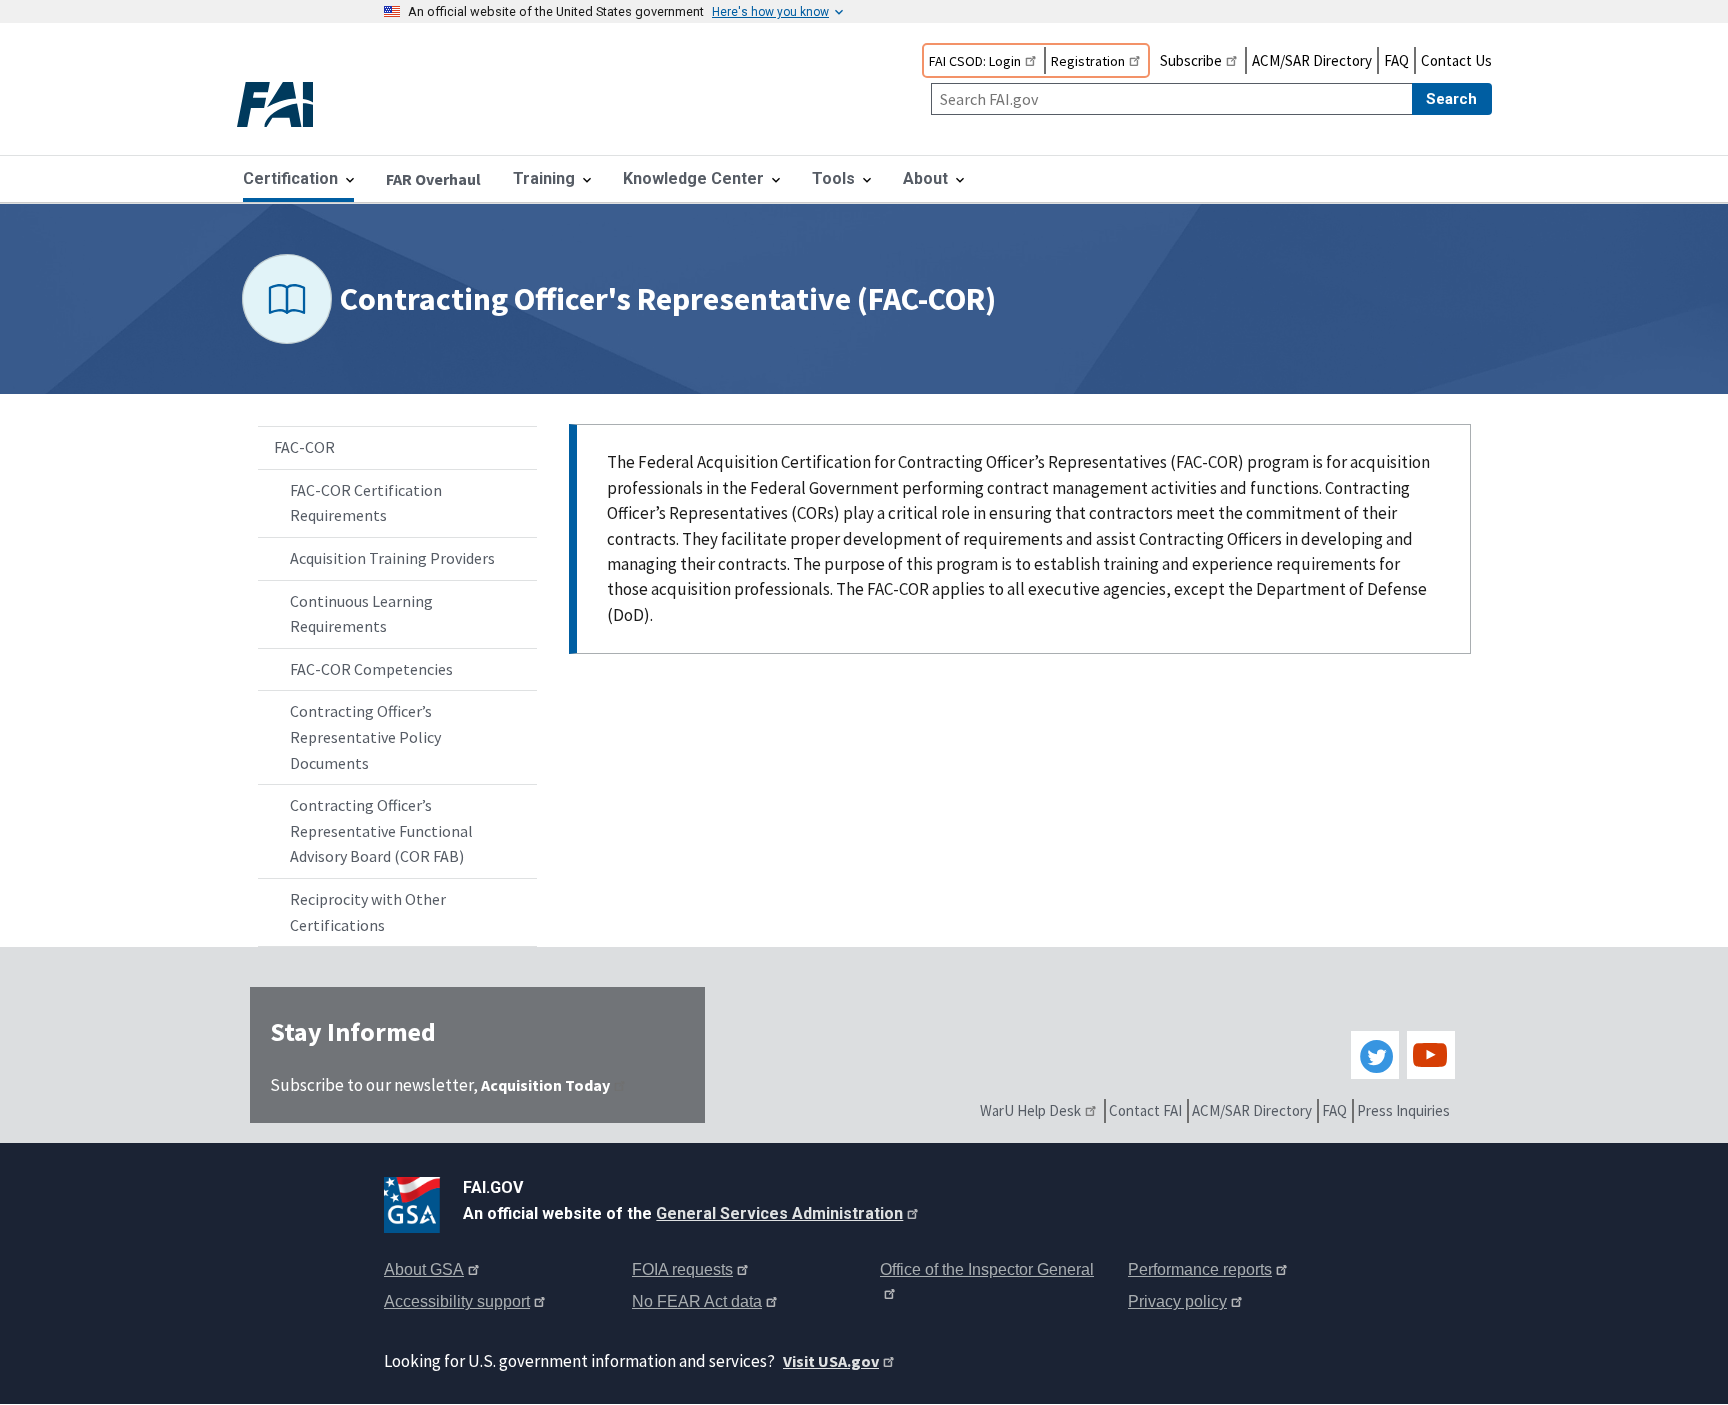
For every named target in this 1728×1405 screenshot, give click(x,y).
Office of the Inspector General (987, 1269)
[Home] (292, 106)
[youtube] (1431, 1055)
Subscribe (1191, 60)
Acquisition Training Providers (392, 558)
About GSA (424, 1269)
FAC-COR (304, 447)
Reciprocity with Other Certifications (368, 912)
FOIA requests (682, 1269)
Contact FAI (1145, 1110)
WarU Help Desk (1030, 1110)
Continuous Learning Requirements (361, 614)
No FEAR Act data (697, 1301)
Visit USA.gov (831, 1361)
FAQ (1396, 60)
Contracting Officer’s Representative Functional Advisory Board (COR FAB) (381, 830)
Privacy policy (1177, 1301)
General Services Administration (779, 1213)
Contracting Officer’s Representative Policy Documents (365, 736)
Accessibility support (457, 1301)
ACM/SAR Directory (1312, 60)
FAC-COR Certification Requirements (366, 503)
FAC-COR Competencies (371, 669)
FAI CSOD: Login (975, 61)
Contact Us (1456, 60)
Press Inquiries (1403, 1110)
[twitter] (1375, 1055)
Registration (1088, 61)
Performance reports (1200, 1269)
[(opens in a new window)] (415, 1201)
